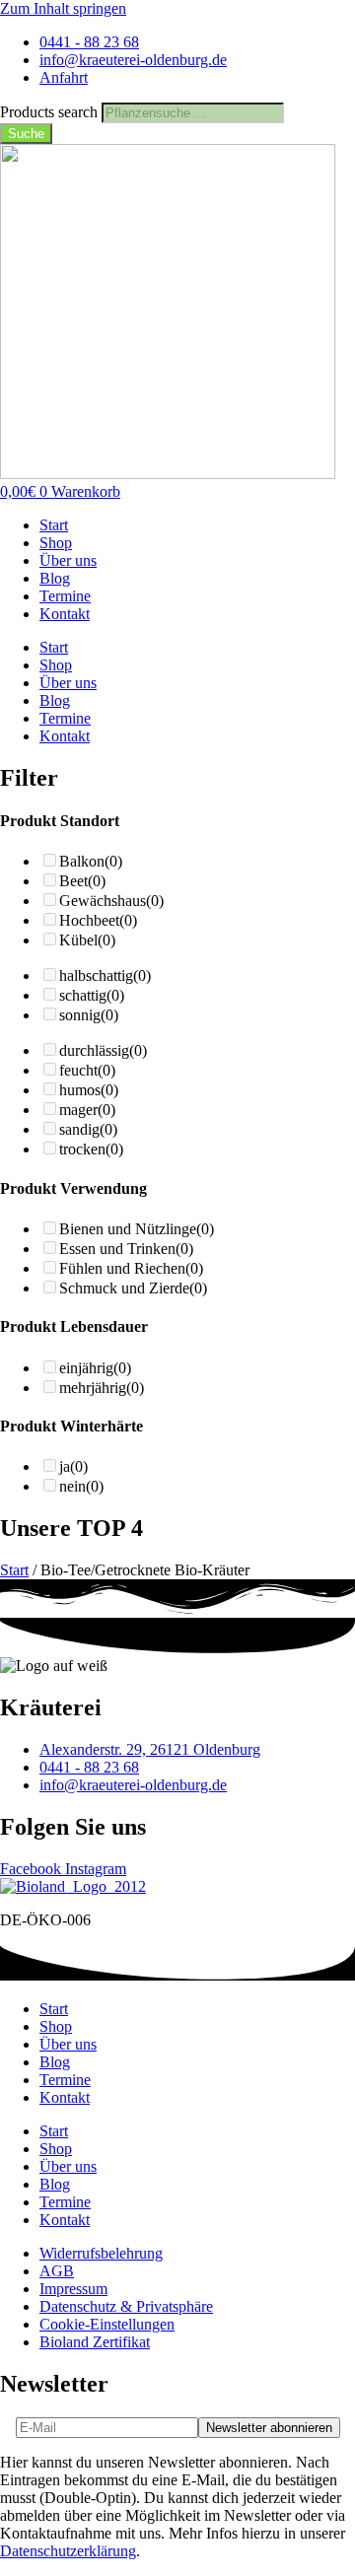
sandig (88, 1129)
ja (73, 1466)
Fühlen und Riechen (131, 1268)
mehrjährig (102, 1388)
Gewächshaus (111, 901)
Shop (56, 543)
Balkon (91, 861)
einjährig (95, 1368)
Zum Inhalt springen (63, 8)
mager (87, 1110)
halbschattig (105, 975)
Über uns (68, 560)
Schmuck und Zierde (133, 1288)
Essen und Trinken (126, 1249)
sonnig (89, 1015)
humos (89, 1090)
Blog (55, 578)
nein (81, 1486)
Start (54, 525)
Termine (65, 596)
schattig (92, 995)
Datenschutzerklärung (68, 2551)
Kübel (87, 940)
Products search (51, 112)
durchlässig (103, 1050)
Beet (82, 881)
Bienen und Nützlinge (137, 1229)
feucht (87, 1070)
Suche (26, 134)
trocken (91, 1149)
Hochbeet (98, 920)
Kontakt (65, 614)
